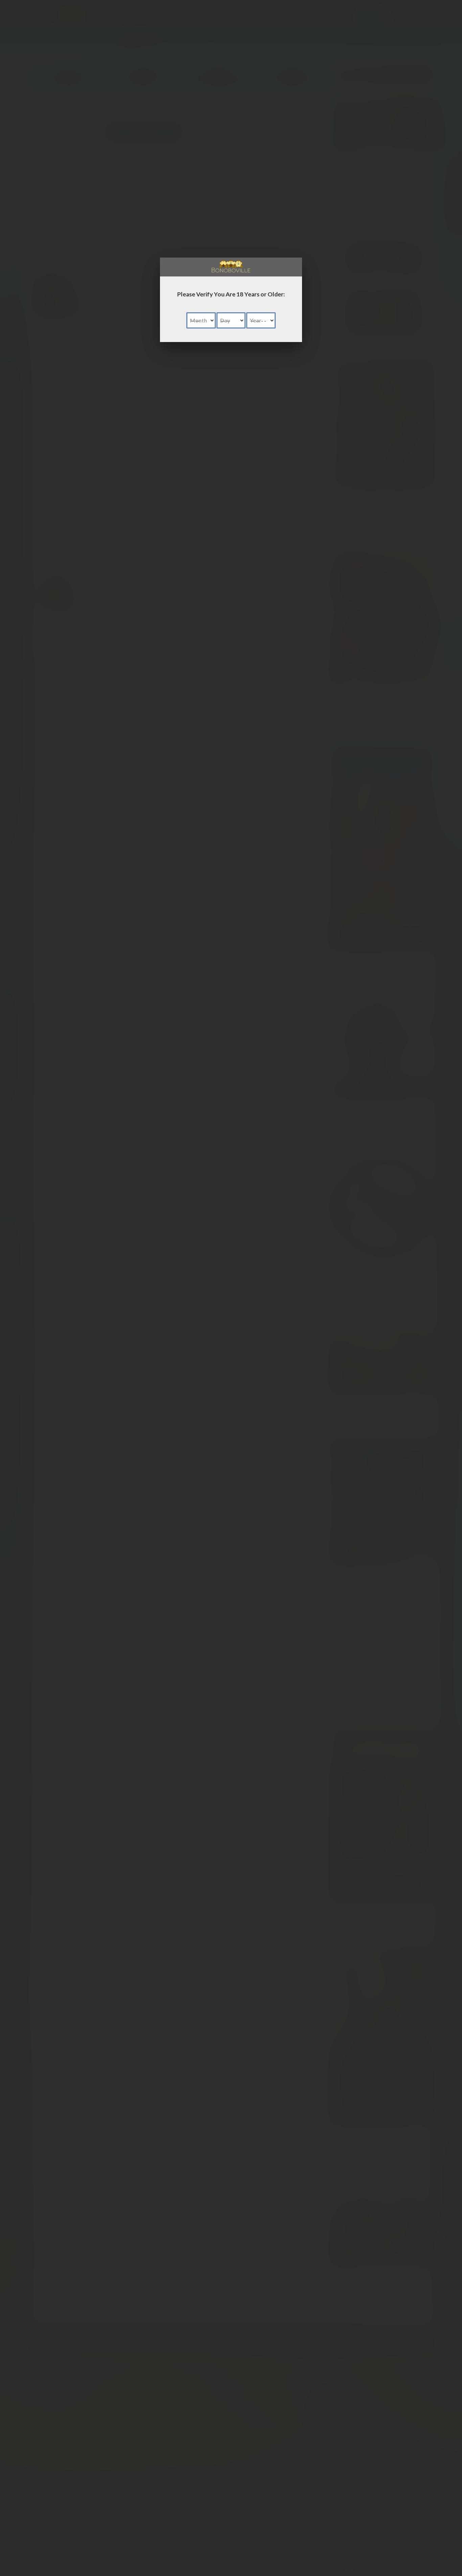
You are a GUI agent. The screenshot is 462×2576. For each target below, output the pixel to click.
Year (256, 320)
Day (225, 320)
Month (199, 320)
